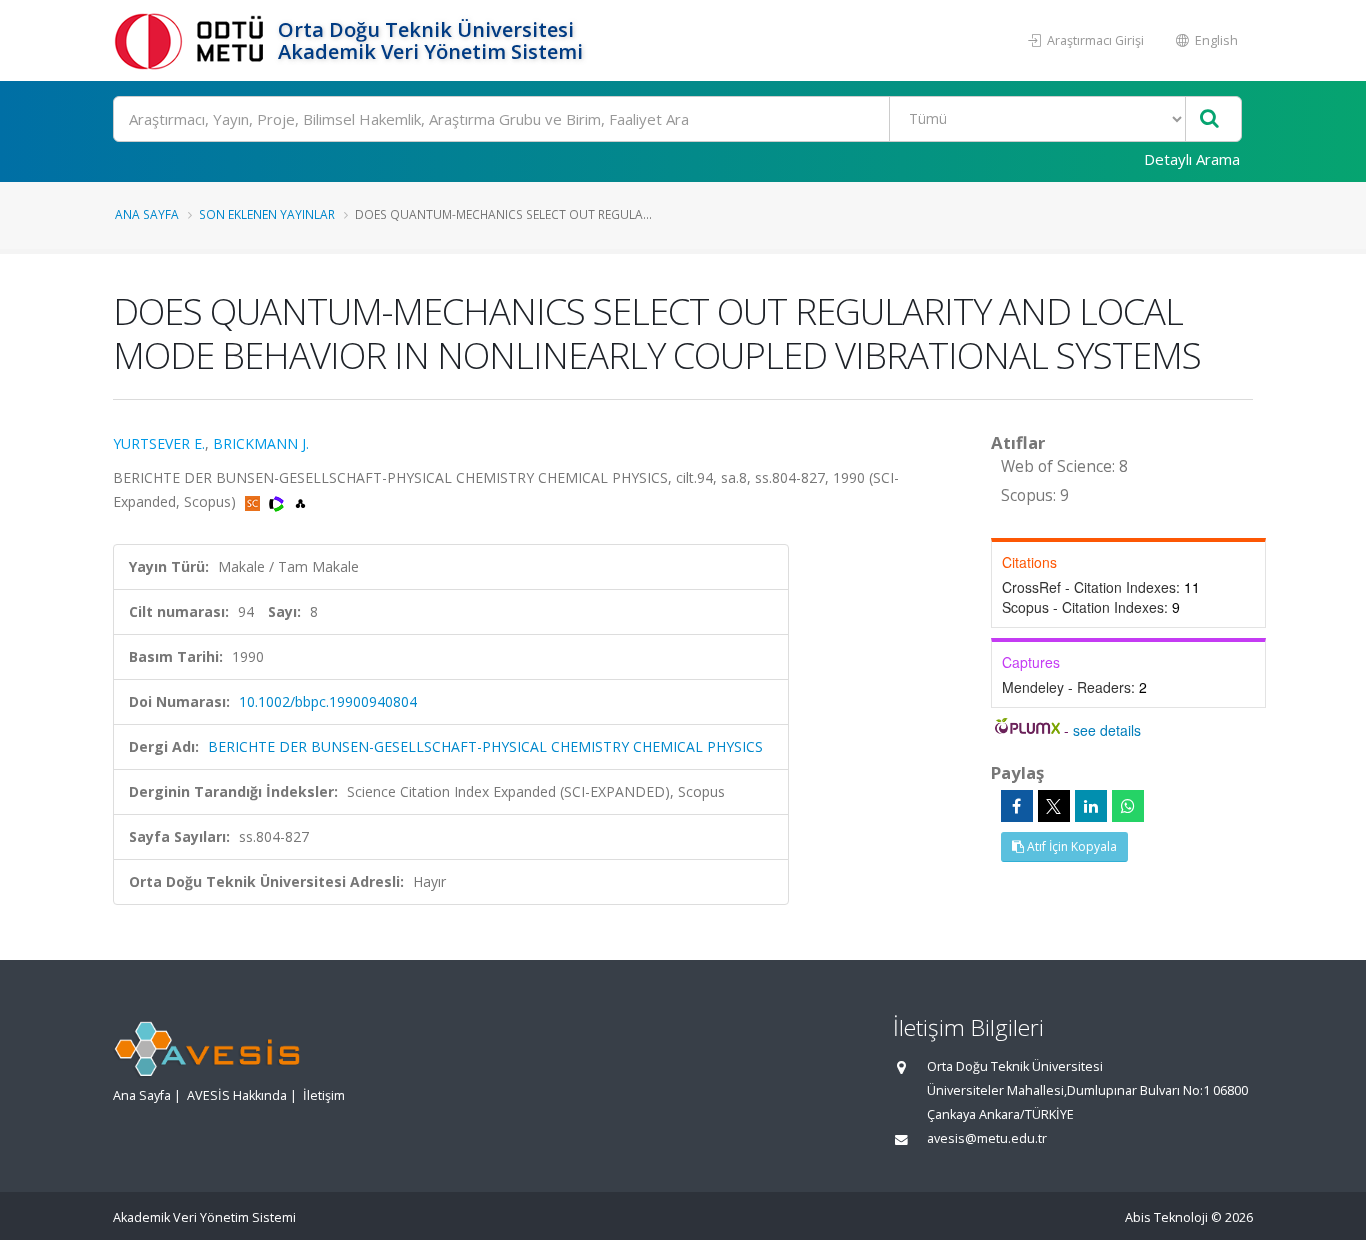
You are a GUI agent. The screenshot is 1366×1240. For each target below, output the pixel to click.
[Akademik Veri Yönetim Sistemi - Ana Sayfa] (193, 40)
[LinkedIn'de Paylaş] (1091, 806)
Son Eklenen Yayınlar (267, 214)
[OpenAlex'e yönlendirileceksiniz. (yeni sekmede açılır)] (300, 501)
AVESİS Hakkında (237, 1095)
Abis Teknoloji (1166, 1217)
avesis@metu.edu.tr (987, 1138)
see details (1107, 730)
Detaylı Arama (1192, 159)
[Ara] (1209, 119)
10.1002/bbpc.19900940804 (328, 701)
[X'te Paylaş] (1054, 806)
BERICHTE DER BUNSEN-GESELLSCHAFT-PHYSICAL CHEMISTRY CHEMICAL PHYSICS (485, 746)
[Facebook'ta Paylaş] (1017, 806)
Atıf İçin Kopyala (1070, 846)
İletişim (324, 1095)
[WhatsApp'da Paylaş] (1128, 806)
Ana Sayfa (147, 214)
